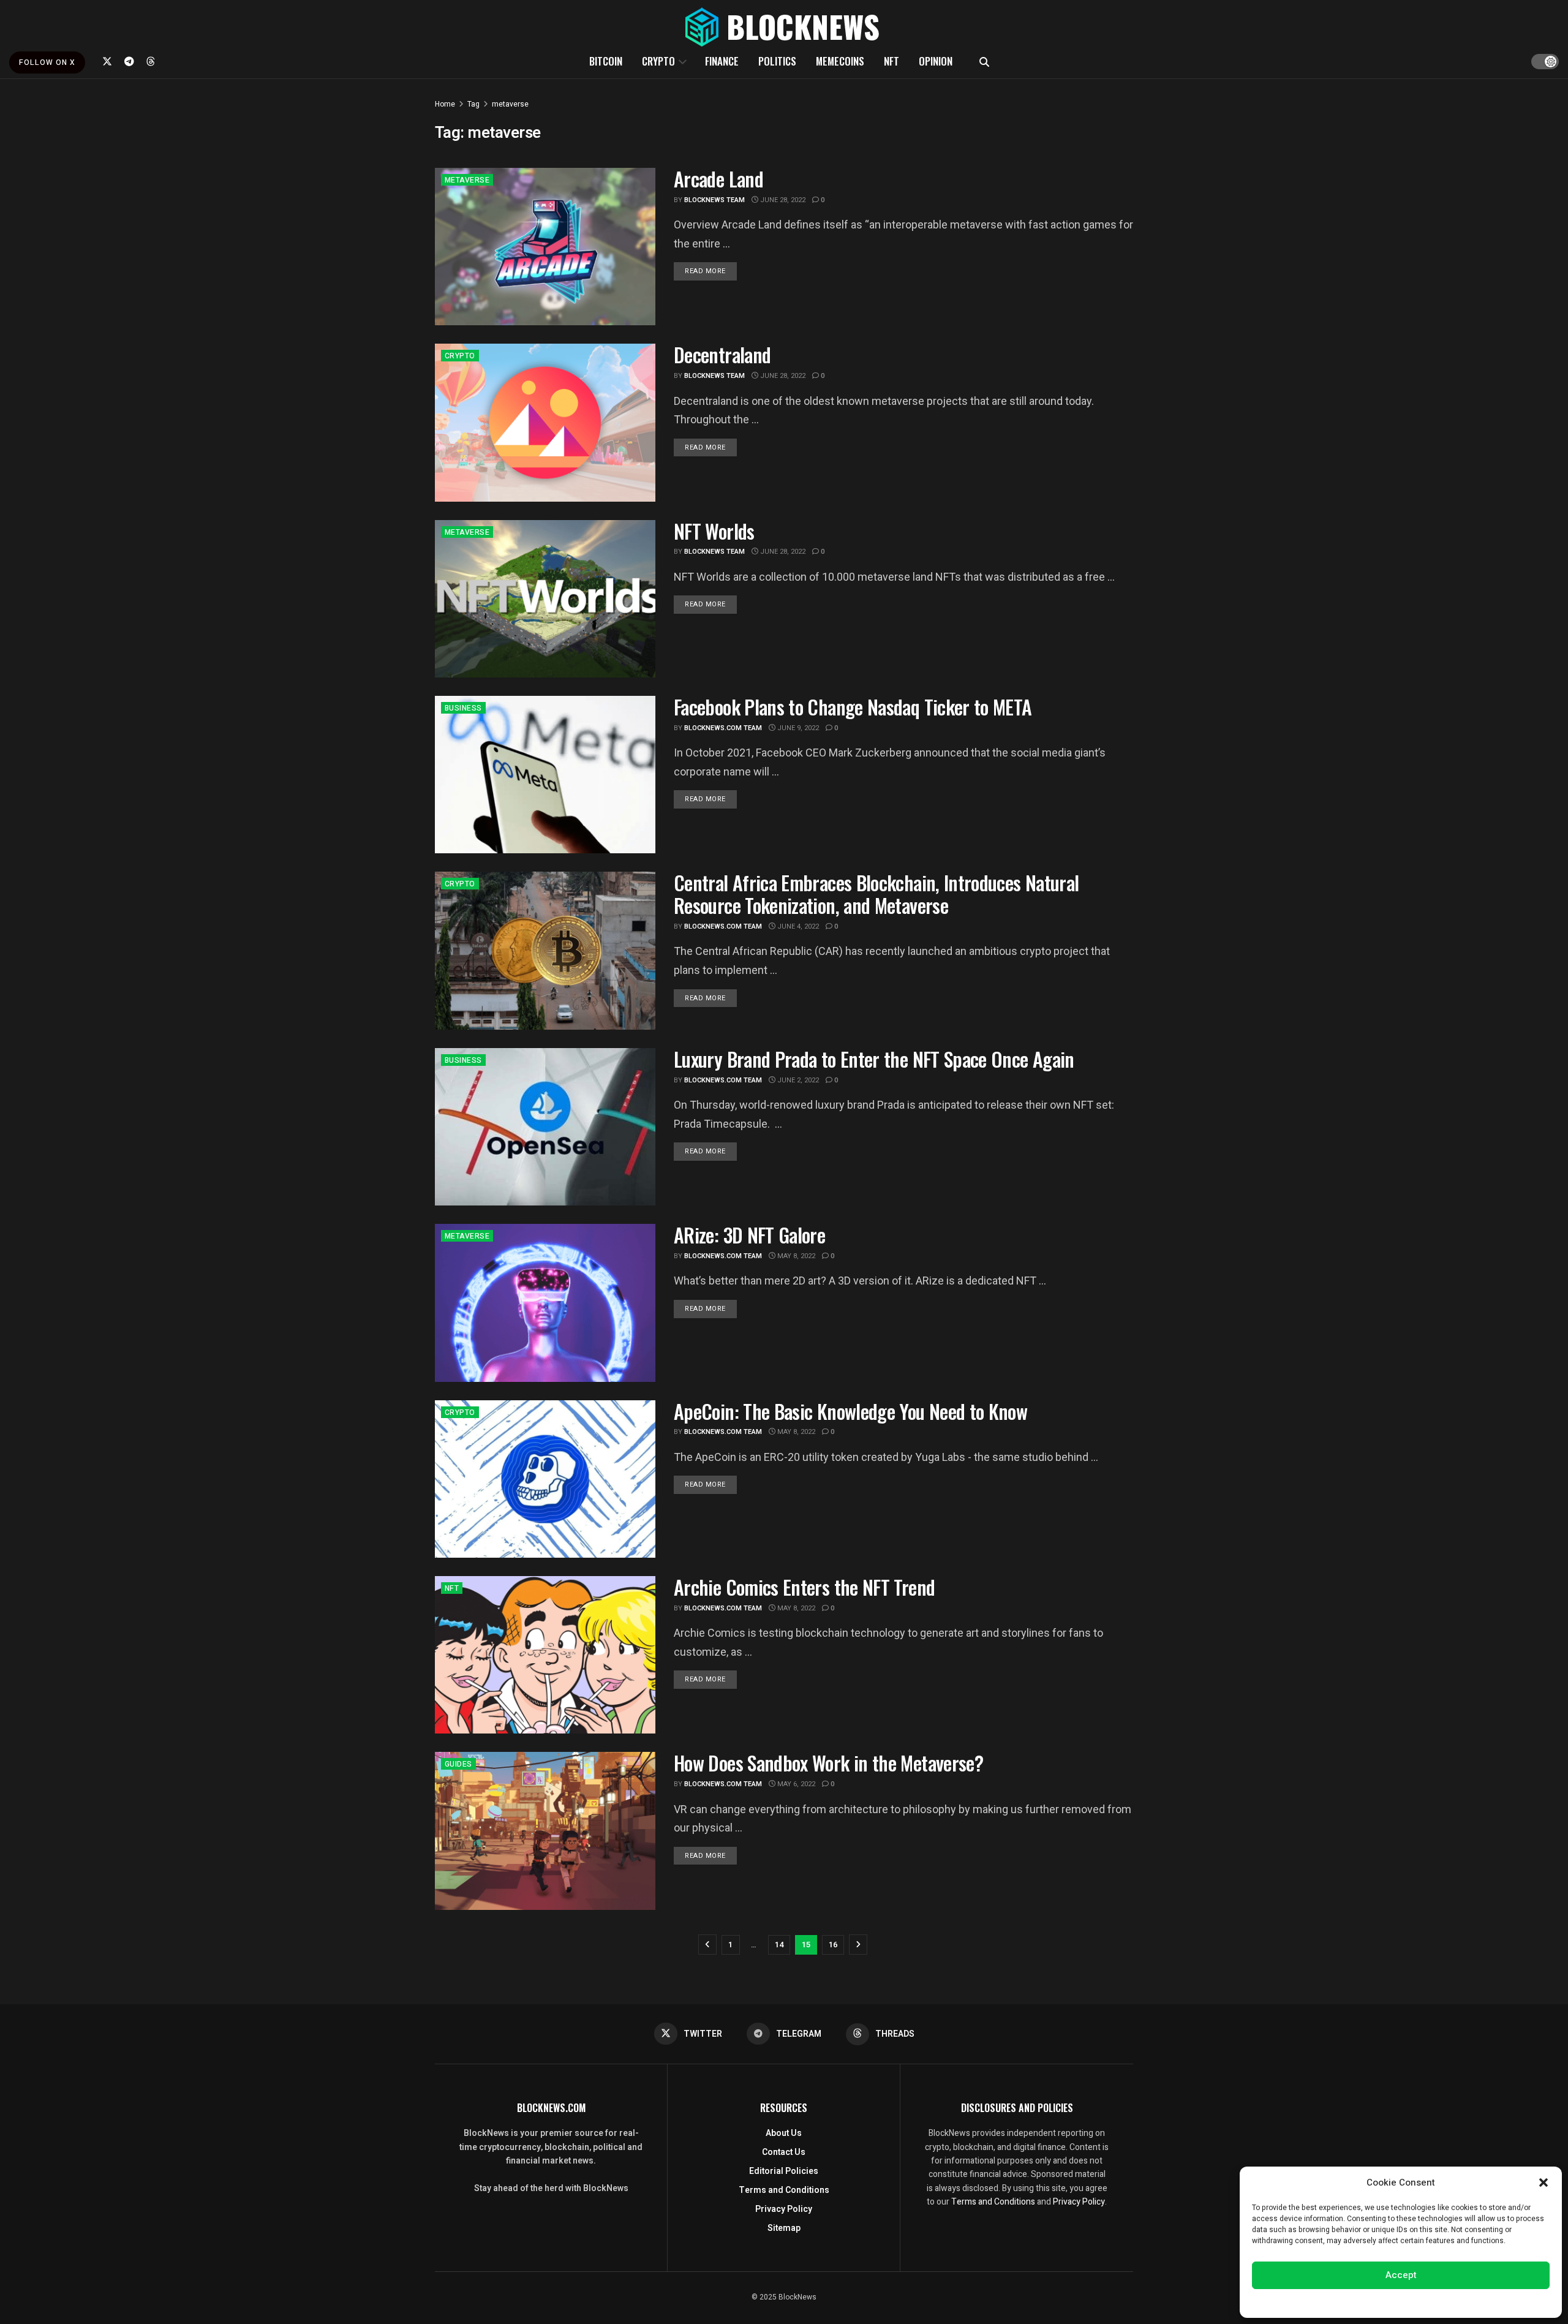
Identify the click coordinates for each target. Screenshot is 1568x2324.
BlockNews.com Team (723, 728)
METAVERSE (467, 180)
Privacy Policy (784, 2209)
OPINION (936, 61)
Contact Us (784, 2152)
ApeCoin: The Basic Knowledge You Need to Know (850, 1411)
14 (779, 1945)
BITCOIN (606, 61)
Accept (1401, 2275)
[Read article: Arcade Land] (545, 247)
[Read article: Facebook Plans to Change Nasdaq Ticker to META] (545, 775)
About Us (784, 2133)
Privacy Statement (1435, 2302)
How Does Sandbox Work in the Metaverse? (828, 1763)
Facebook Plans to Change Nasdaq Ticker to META (853, 707)
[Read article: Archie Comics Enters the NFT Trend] (545, 1655)
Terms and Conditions (784, 2190)
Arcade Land (718, 179)
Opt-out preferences (1364, 2302)
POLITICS (777, 61)
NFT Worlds (714, 531)
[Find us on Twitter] (107, 61)
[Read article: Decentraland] (545, 422)
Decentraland (722, 354)
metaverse (510, 104)
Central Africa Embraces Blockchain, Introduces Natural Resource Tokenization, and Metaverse (876, 894)
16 (833, 1945)
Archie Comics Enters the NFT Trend (804, 1587)
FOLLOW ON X (47, 62)
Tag (473, 104)
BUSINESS (463, 708)
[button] (1543, 2183)
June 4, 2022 (797, 926)
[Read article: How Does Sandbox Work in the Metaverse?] (545, 1831)
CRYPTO (658, 61)
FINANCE (722, 61)
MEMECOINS (840, 61)
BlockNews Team (714, 200)
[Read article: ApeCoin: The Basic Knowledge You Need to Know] (545, 1479)
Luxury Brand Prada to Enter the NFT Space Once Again (874, 1059)
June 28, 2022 (782, 200)
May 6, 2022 (795, 1784)
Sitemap (784, 2228)
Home (445, 104)
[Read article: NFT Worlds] (545, 599)
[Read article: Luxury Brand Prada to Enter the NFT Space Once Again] (545, 1127)
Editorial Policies (784, 2171)
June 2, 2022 (797, 1080)
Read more (711, 271)
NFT (891, 61)
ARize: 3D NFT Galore (749, 1235)
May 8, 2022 (795, 1256)
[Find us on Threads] (151, 61)
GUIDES (458, 1764)
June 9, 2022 (797, 728)
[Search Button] (984, 61)
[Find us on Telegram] (129, 61)
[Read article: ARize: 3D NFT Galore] (545, 1303)
